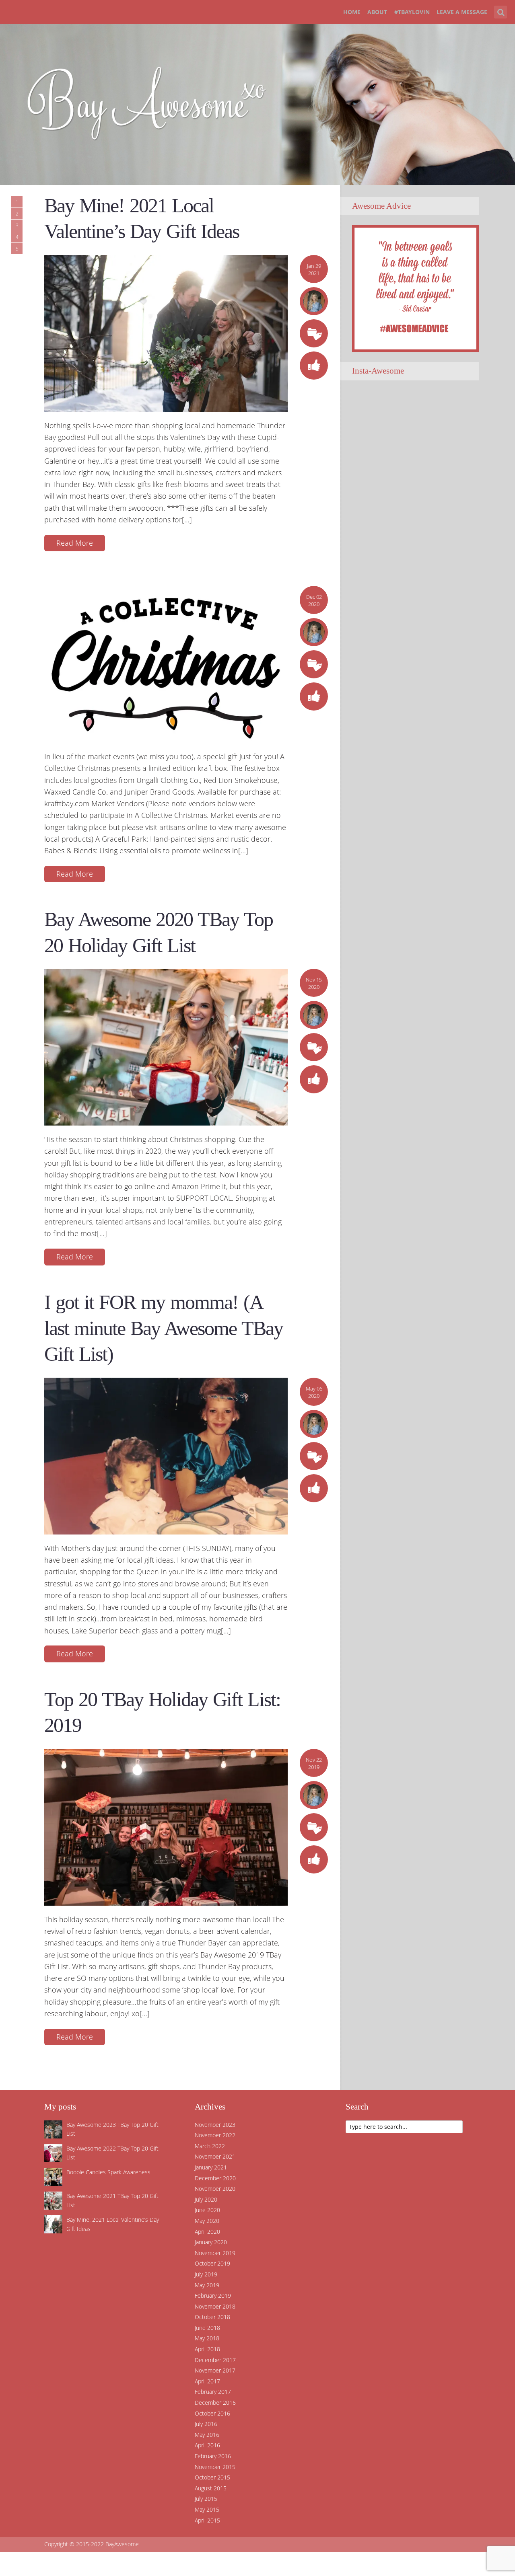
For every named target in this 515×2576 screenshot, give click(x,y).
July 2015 (206, 2499)
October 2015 (212, 2477)
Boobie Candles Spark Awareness (108, 2172)
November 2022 (215, 2135)
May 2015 (207, 2509)
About (377, 12)
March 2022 (210, 2146)
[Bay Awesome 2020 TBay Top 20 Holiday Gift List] (166, 1046)
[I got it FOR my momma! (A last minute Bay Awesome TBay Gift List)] (166, 1455)
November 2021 (215, 2156)
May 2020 (207, 2221)
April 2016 (207, 2445)
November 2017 (215, 2370)
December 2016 (215, 2402)
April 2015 (207, 2520)
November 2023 (215, 2125)
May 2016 (207, 2435)
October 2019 (212, 2263)
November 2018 (215, 2306)
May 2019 (207, 2285)
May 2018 (207, 2338)
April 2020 (207, 2232)
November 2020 (215, 2189)
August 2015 (211, 2488)
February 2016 (213, 2456)
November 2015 (215, 2467)
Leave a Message (462, 12)
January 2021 (211, 2167)
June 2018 (207, 2328)
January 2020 (211, 2242)
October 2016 (212, 2413)
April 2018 (207, 2349)
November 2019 (215, 2253)
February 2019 (213, 2296)
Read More (75, 543)
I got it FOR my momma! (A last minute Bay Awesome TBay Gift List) (164, 1328)
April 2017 (207, 2381)
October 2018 (212, 2317)
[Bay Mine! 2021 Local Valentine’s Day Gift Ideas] (166, 333)
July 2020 (206, 2199)
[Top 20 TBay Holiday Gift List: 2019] (166, 1826)
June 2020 (207, 2210)
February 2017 (213, 2392)
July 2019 (206, 2274)
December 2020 (215, 2178)
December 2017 (215, 2360)
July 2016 (206, 2424)
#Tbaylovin (412, 12)
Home (352, 12)
